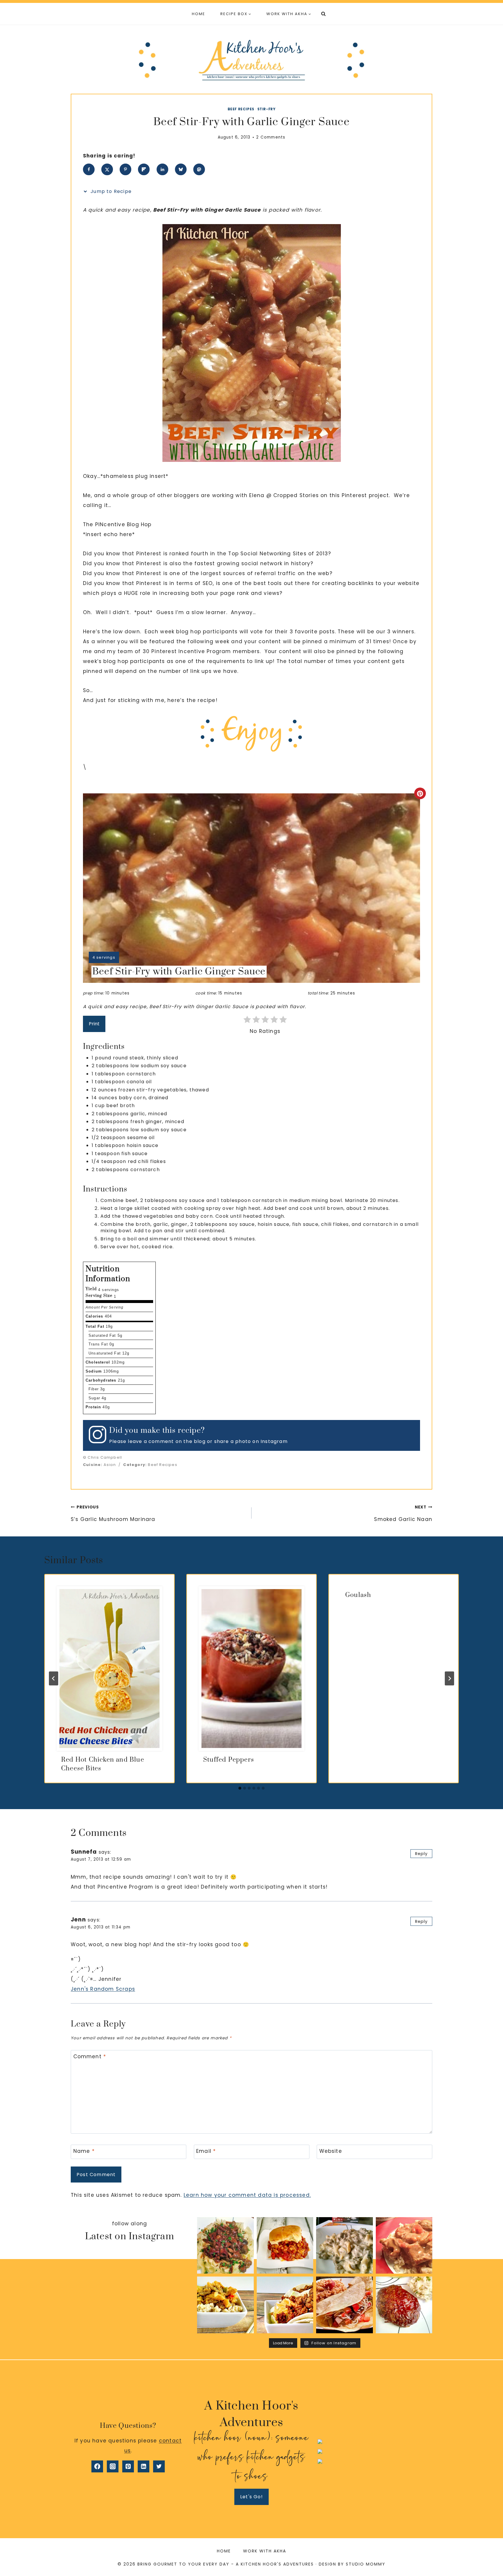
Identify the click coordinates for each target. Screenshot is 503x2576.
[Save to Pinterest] (125, 169)
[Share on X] (107, 169)
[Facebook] (97, 2466)
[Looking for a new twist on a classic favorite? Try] (345, 2305)
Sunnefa (84, 1852)
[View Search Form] (323, 14)
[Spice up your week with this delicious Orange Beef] (225, 2305)
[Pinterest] (128, 2466)
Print (94, 1024)
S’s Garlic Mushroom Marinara (113, 1514)
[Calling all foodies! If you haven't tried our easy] (345, 2246)
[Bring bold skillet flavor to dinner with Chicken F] (285, 2246)
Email (206, 2151)
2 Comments (271, 137)
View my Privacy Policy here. (375, 2434)
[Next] (449, 1678)
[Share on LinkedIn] (162, 169)
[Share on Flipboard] (144, 169)
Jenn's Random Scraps (103, 1989)
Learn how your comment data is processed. (247, 2195)
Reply (421, 1854)
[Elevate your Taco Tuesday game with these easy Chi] (285, 2305)
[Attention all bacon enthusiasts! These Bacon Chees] (404, 2305)
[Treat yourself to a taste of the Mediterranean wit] (225, 2246)
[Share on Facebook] (89, 169)
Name (84, 2151)
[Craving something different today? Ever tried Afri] (404, 2246)
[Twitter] (159, 2466)
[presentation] (109, 1669)
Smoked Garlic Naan (403, 1514)
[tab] (240, 1788)
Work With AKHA (265, 2551)
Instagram (274, 1441)
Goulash (358, 1595)
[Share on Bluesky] (181, 169)
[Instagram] (113, 2466)
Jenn (78, 1920)
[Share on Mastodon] (199, 169)
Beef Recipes (241, 109)
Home (199, 14)
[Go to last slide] (54, 1678)
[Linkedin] (144, 2466)
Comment (90, 2057)
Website (331, 2151)
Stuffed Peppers (229, 1760)
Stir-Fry (266, 109)
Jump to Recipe (110, 191)
